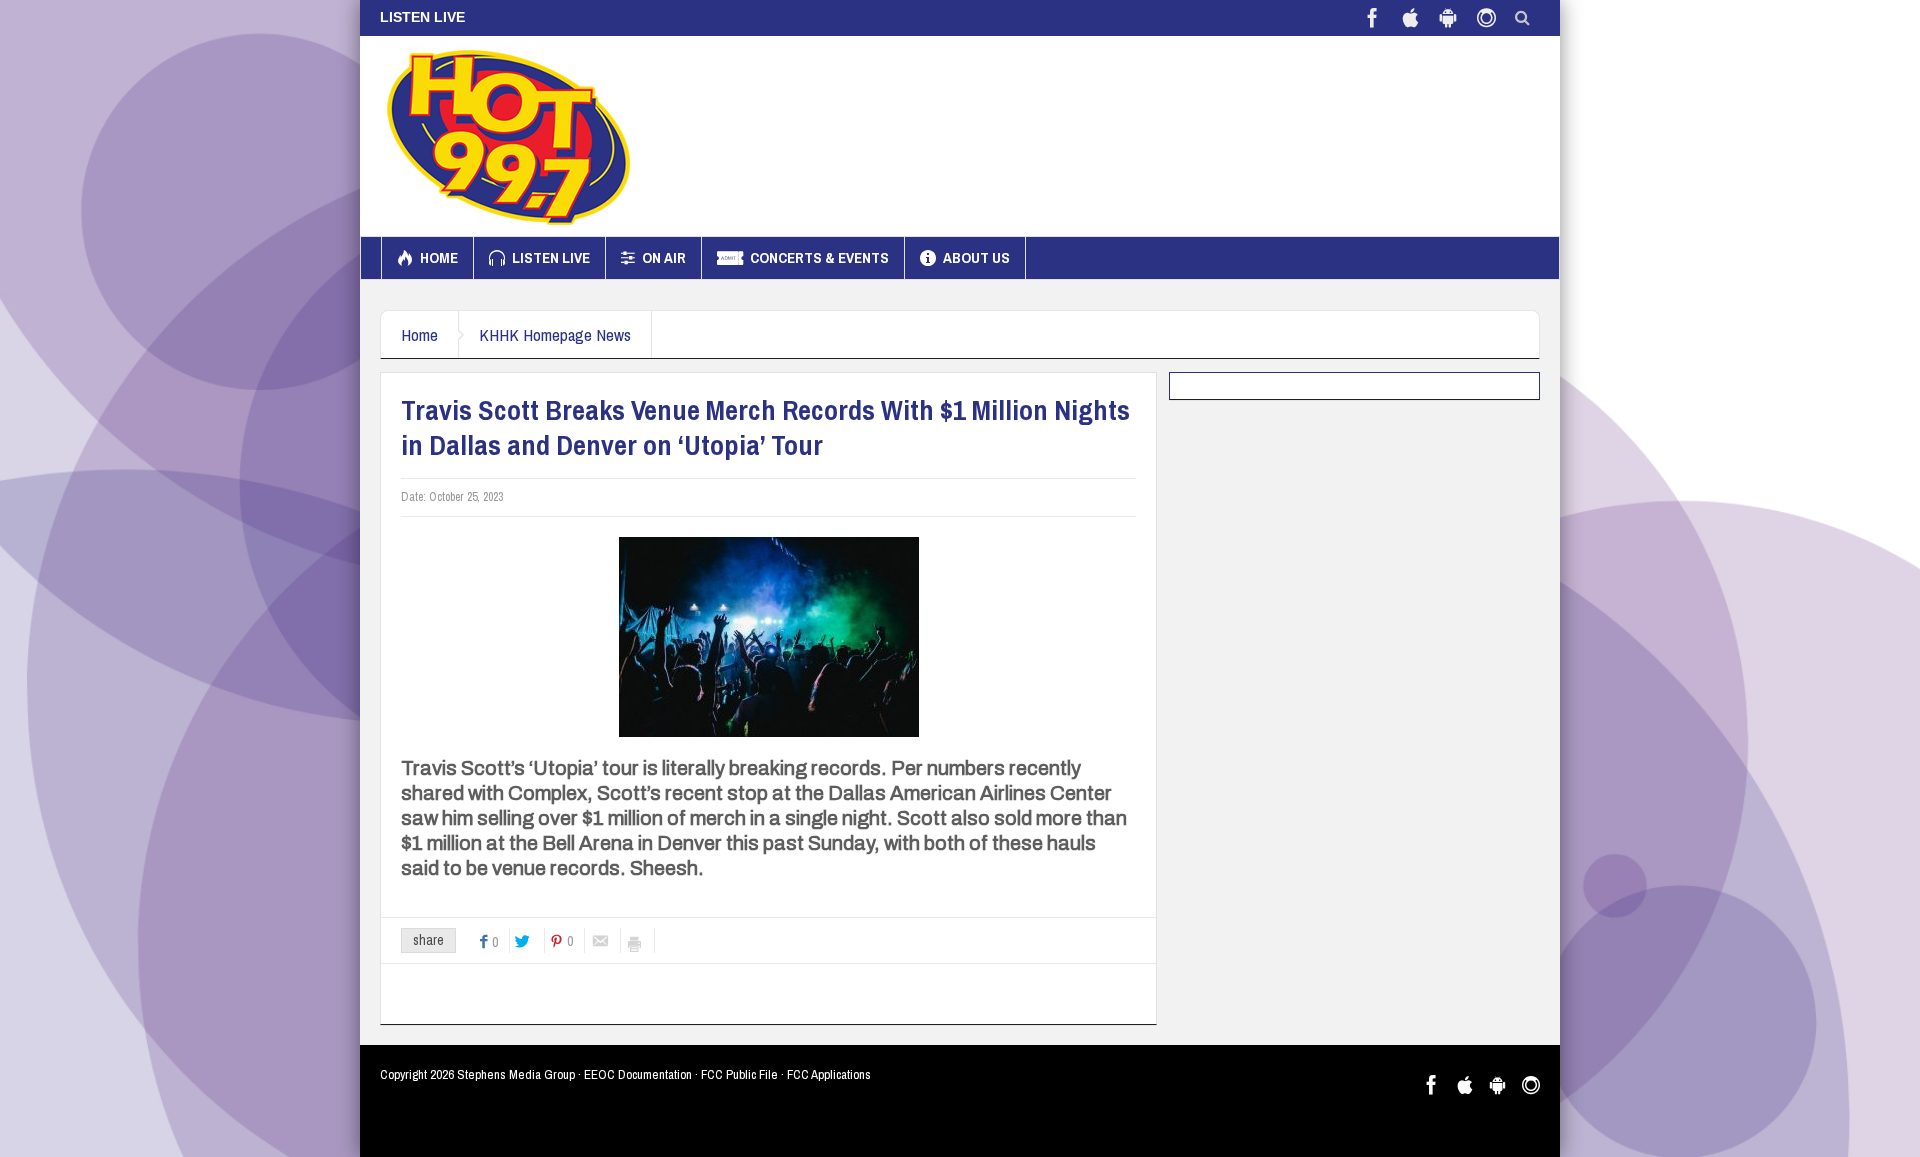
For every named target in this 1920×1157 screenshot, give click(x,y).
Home (439, 257)
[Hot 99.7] (509, 136)
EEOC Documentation (638, 1074)
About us (976, 257)
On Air (664, 257)
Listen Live (551, 257)
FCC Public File (739, 1074)
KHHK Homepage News (555, 334)
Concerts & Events (819, 257)
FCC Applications (829, 1074)
